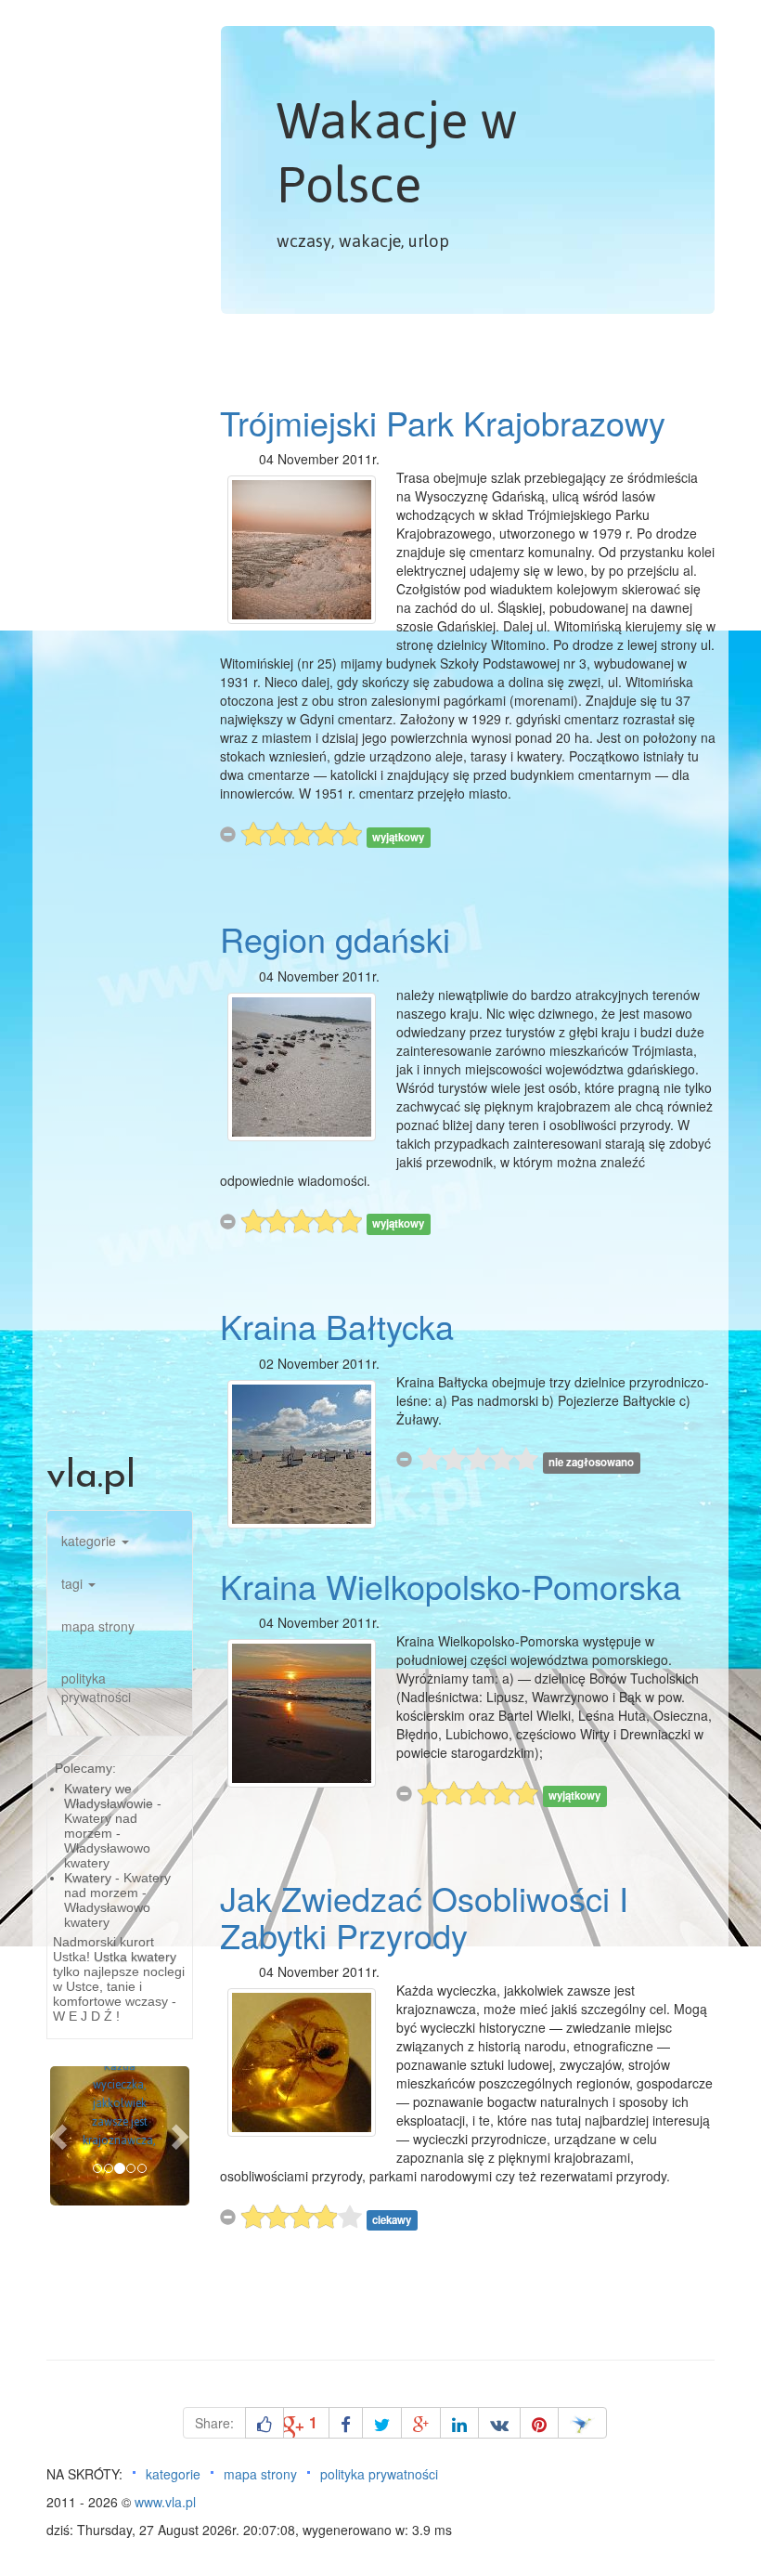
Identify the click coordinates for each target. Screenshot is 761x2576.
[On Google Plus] (421, 2423)
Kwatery (88, 1878)
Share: (214, 2423)
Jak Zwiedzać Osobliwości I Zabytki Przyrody (424, 1916)
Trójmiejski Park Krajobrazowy (443, 422)
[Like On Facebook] (264, 2423)
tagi (74, 1583)
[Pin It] (539, 2423)
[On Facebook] (346, 2423)
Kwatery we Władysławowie (109, 1796)
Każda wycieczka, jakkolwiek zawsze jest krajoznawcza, (119, 2103)
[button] (60, 2136)
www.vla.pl (165, 2502)
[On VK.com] (499, 2423)
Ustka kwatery (135, 1957)
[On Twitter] (382, 2423)
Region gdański (335, 938)
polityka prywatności (96, 1687)
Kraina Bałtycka (337, 1326)
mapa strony (98, 1626)
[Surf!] (582, 2423)
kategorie (90, 1541)
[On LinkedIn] (459, 2423)
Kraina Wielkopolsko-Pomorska (451, 1586)
